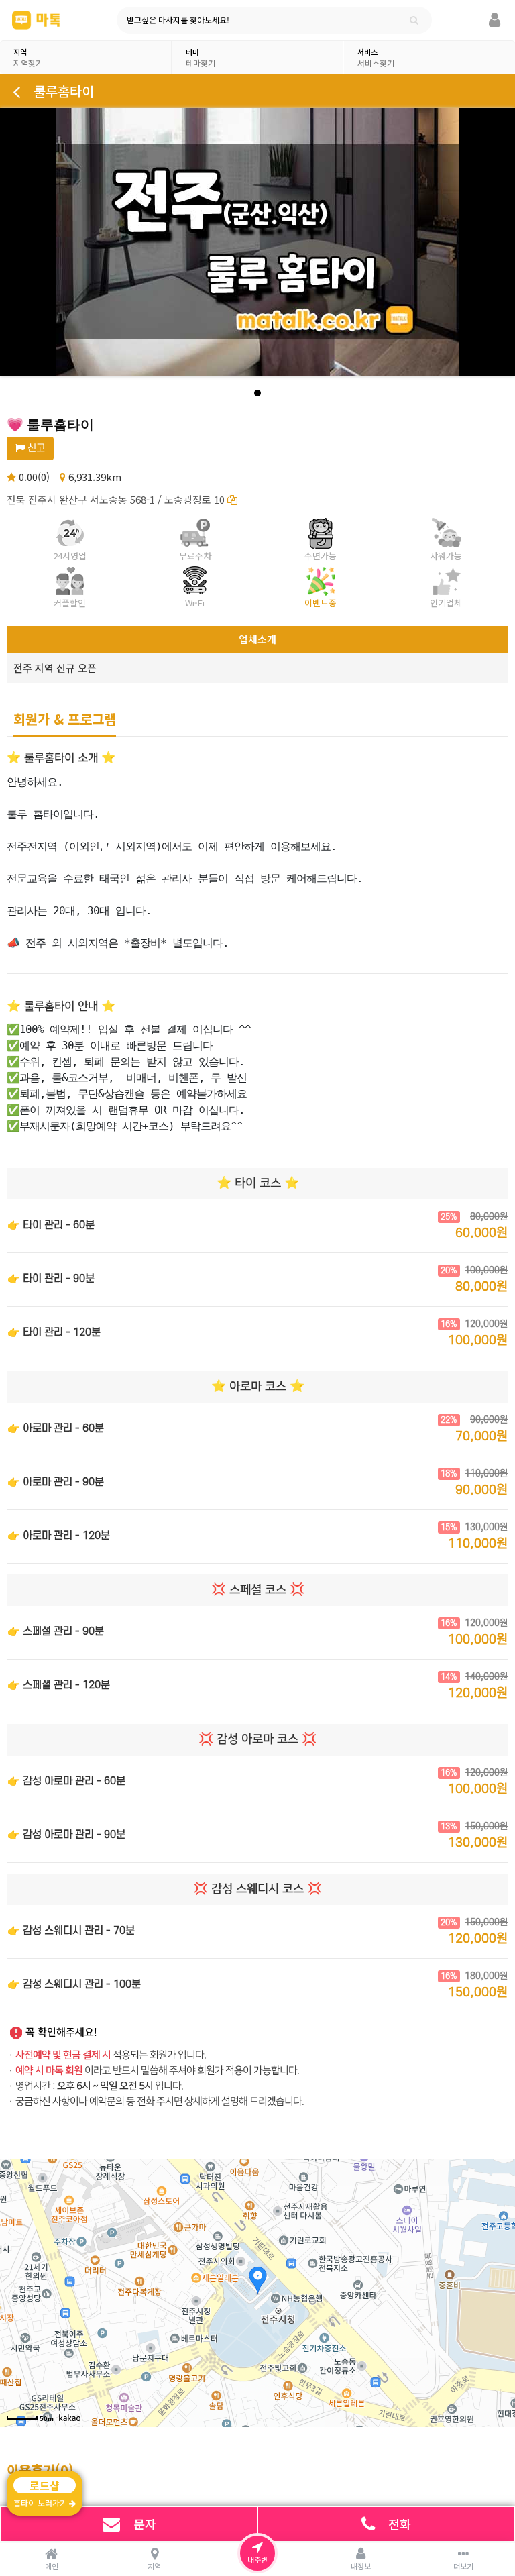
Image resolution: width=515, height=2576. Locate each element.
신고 (35, 448)
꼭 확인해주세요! (61, 2032)
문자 (145, 2524)
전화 (400, 2524)
